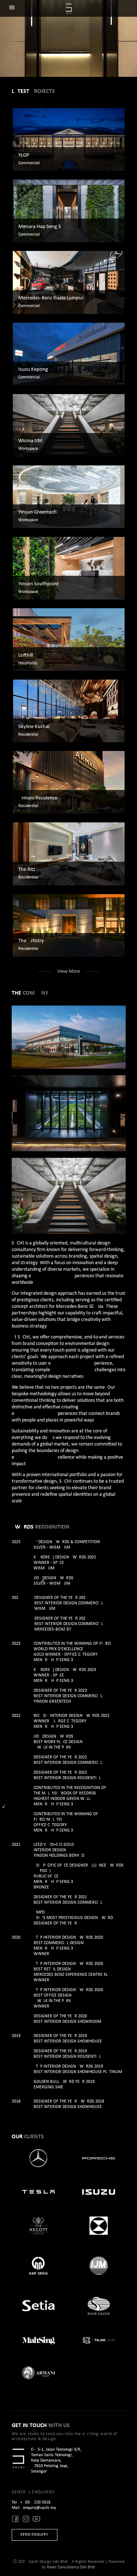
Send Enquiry (34, 2535)
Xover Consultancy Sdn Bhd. (71, 2567)
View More (69, 972)
